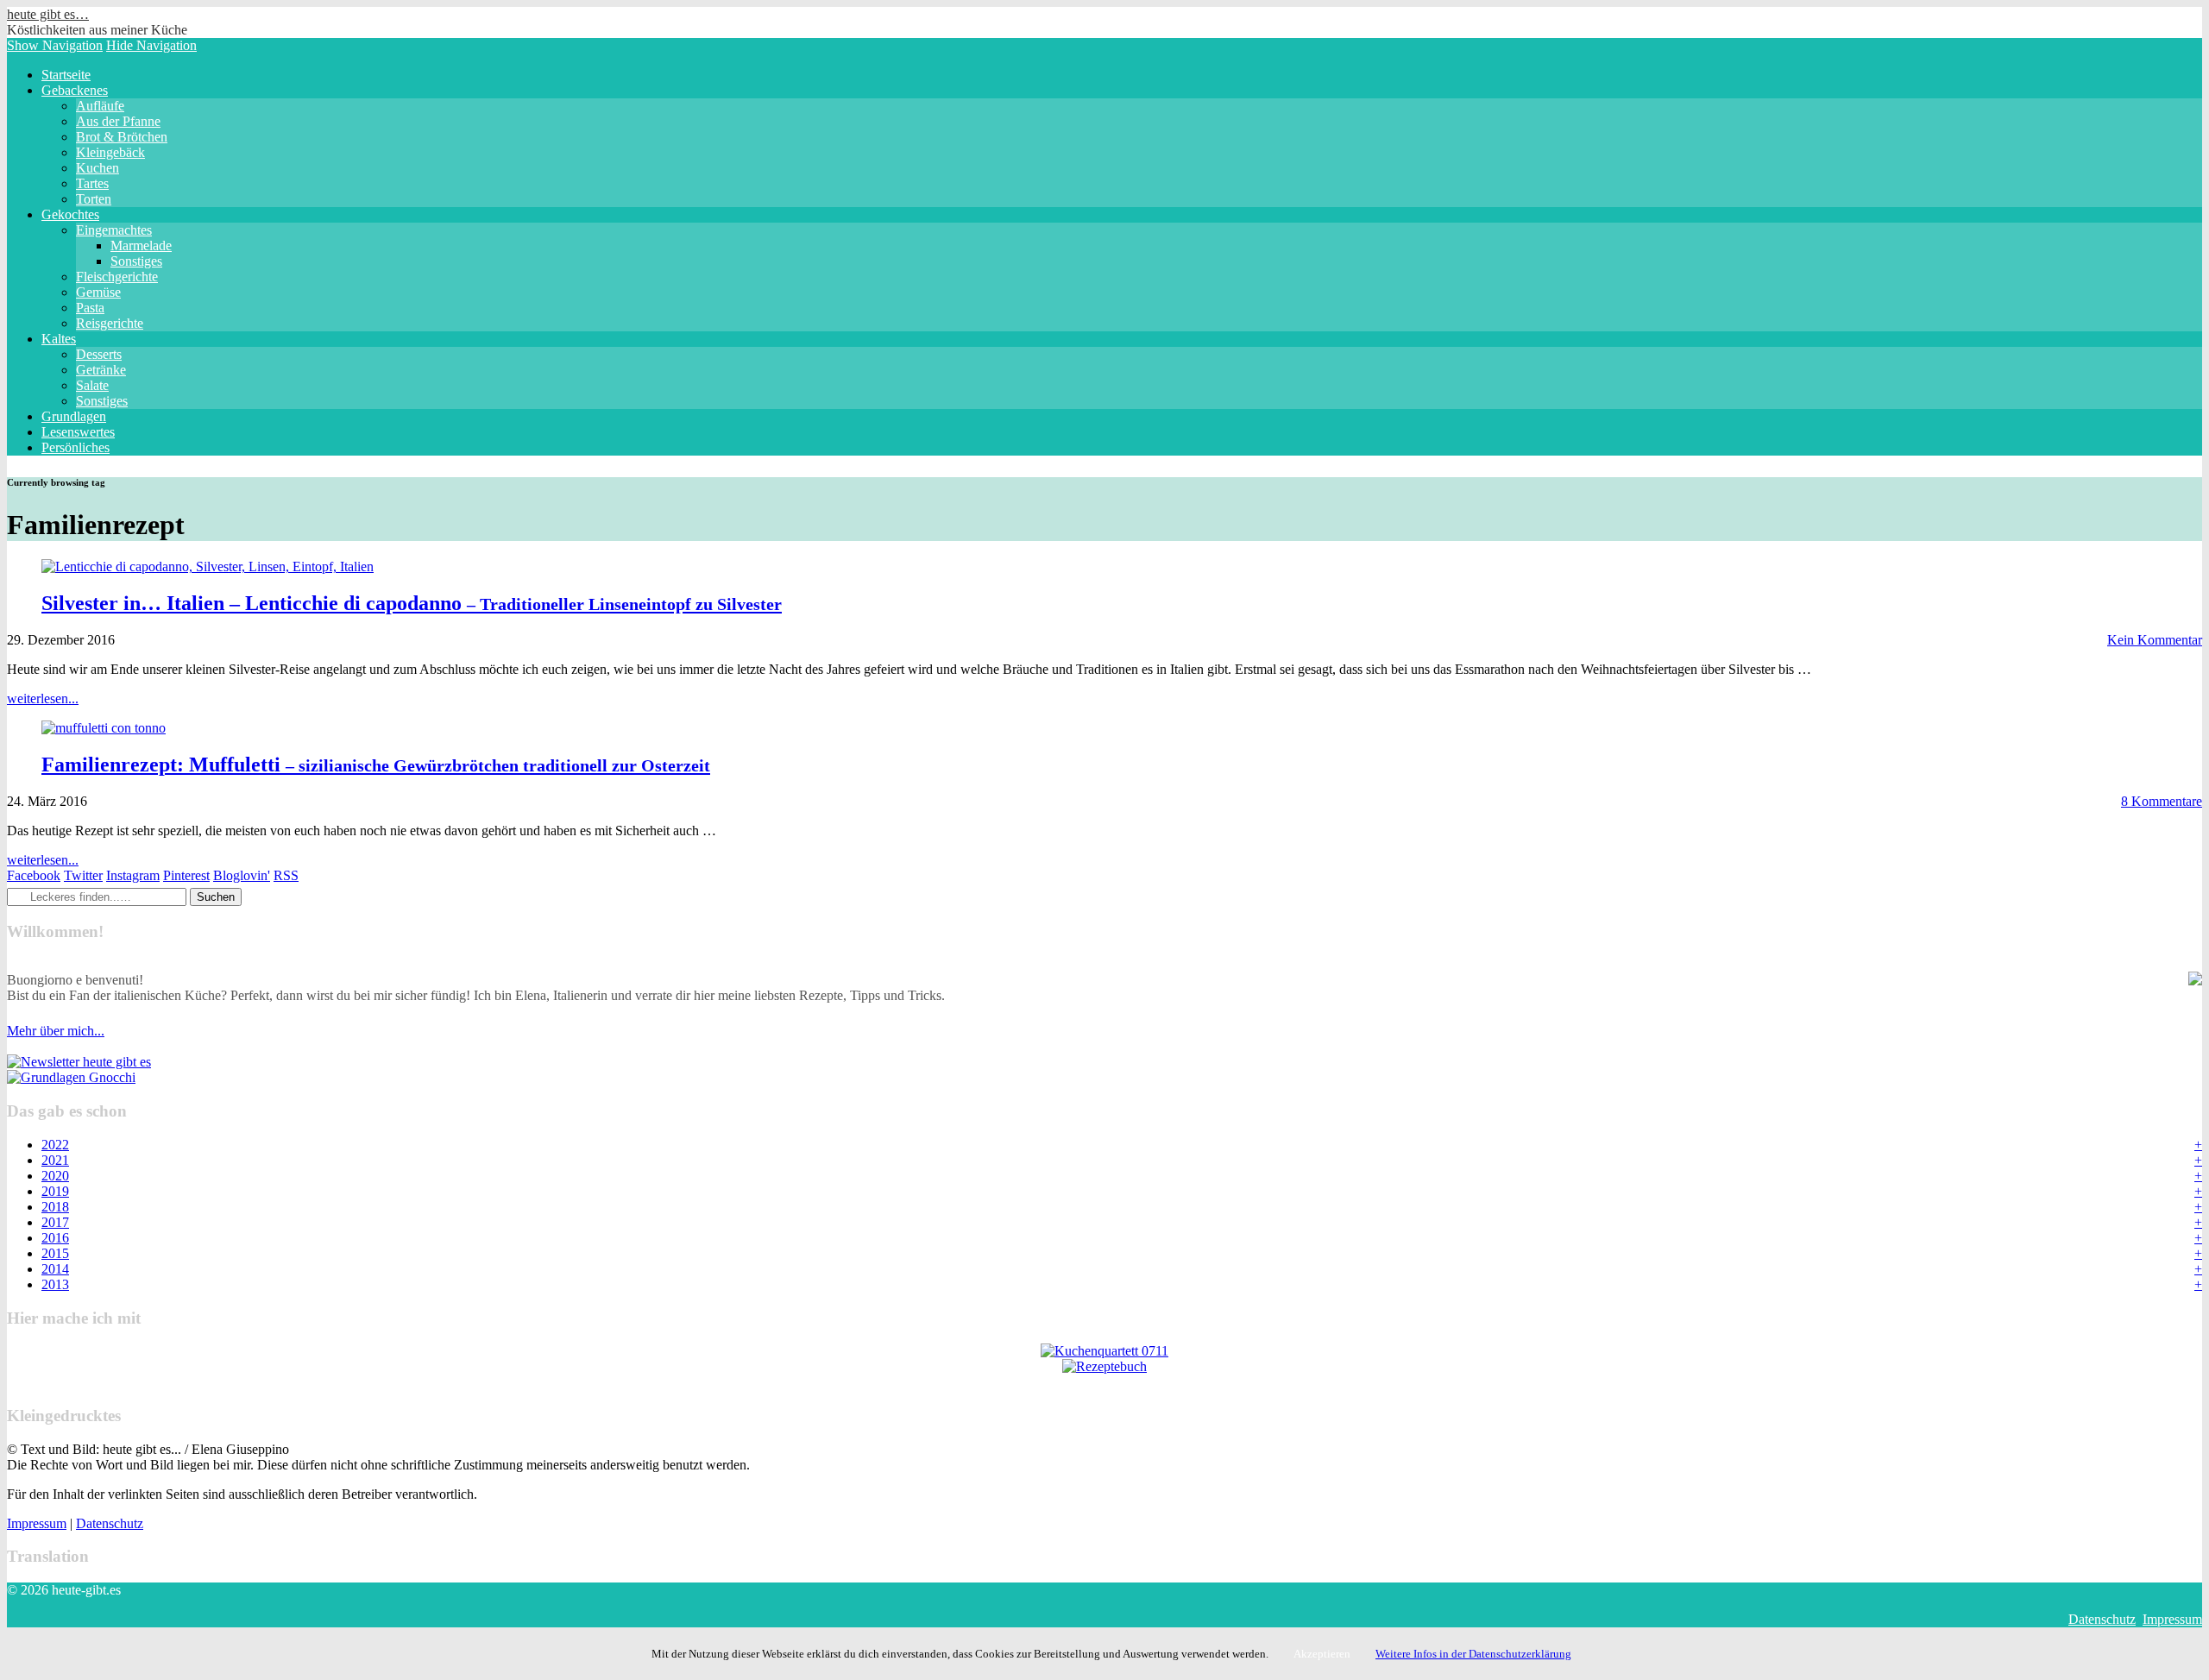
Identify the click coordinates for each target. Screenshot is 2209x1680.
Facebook (34, 875)
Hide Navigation (151, 45)
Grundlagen (74, 416)
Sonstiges (136, 261)
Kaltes (59, 339)
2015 (55, 1253)
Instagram (133, 875)
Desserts (99, 354)
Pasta (90, 308)
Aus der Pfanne (118, 121)
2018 (55, 1207)
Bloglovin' (242, 875)
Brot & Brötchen (122, 137)
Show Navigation (55, 45)
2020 (55, 1176)
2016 (55, 1238)
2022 (55, 1145)
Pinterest (186, 875)
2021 (55, 1160)
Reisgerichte (110, 323)
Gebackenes (75, 90)
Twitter (83, 875)
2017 (55, 1222)
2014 (55, 1269)
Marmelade (141, 245)
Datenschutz (110, 1523)
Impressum (37, 1523)
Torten (94, 199)
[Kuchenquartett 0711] (1104, 1351)
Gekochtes (70, 214)
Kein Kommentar (2155, 640)
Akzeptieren (1322, 1654)
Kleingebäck (110, 152)
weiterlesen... (43, 698)
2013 (55, 1284)
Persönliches (76, 447)
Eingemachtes (114, 230)
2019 (55, 1191)
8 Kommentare (2162, 801)
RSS (286, 875)
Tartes (92, 183)
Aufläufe (100, 106)
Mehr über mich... (56, 1031)
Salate (92, 385)
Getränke (101, 370)
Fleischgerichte (117, 277)
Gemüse (98, 292)
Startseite (66, 75)
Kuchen (98, 168)
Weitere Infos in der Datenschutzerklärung (1473, 1654)
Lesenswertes (78, 432)
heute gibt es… (48, 14)
